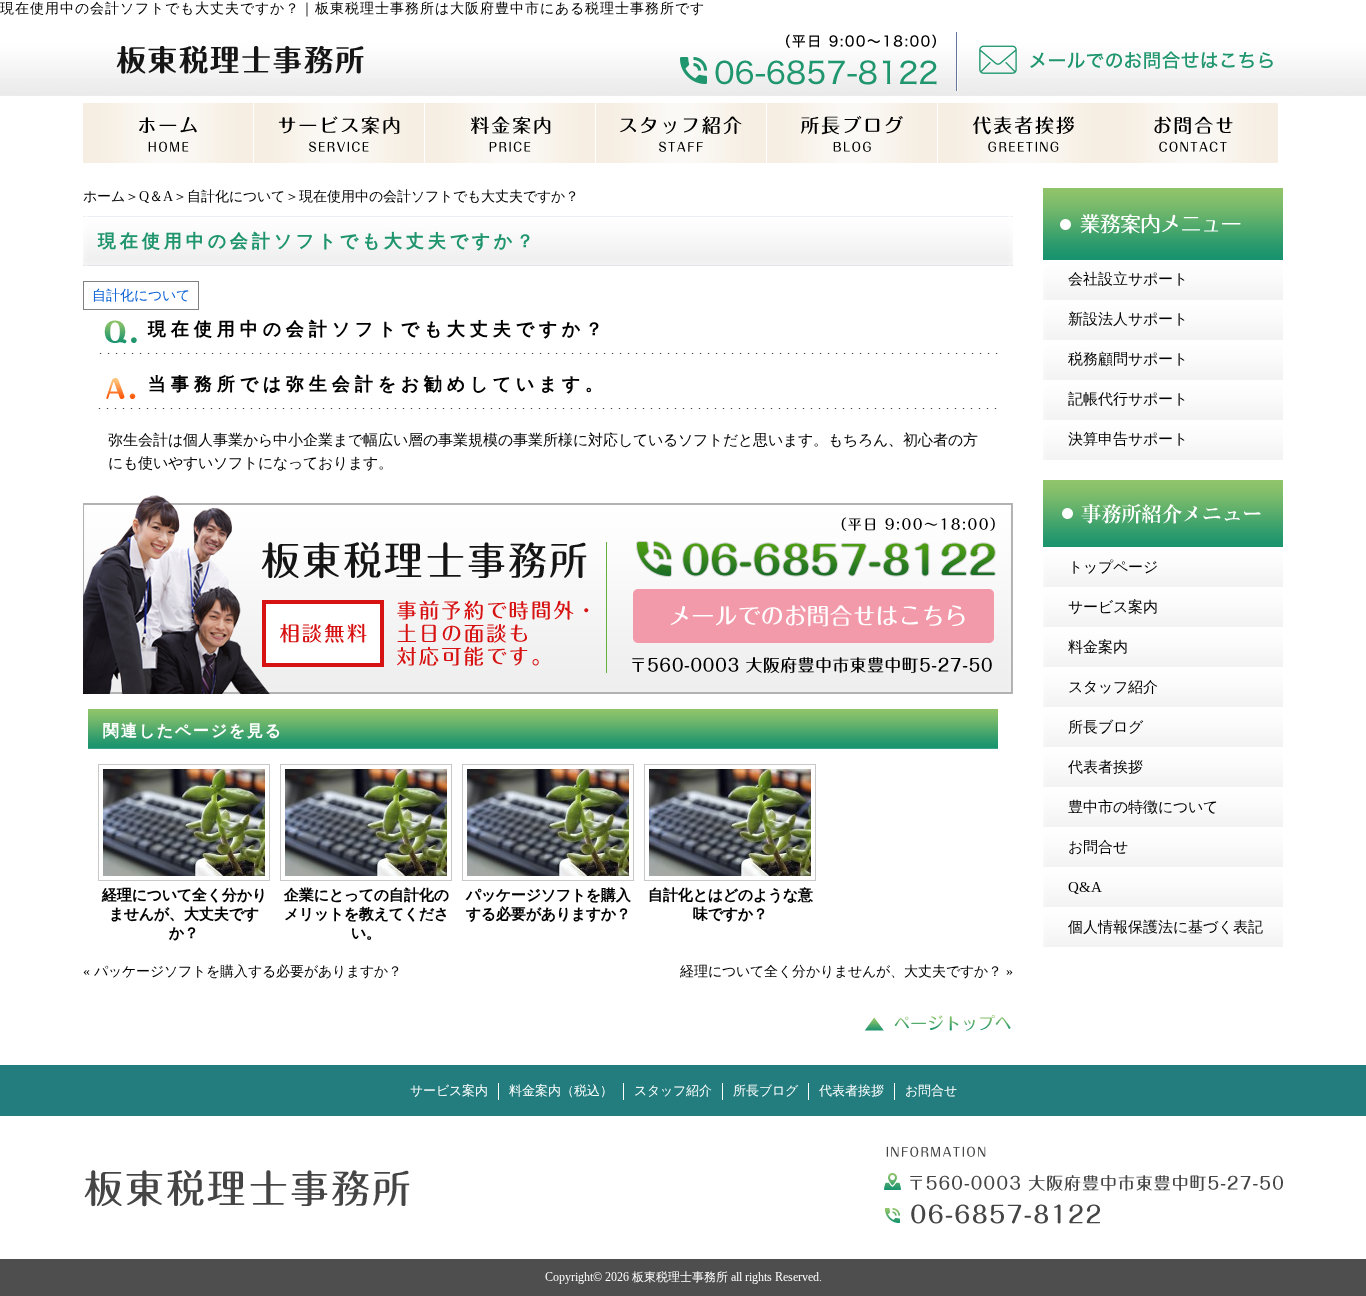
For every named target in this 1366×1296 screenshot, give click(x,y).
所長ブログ (1105, 727)
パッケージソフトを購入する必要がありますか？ (548, 904)
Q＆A (156, 196)
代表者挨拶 (1105, 767)
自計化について (236, 196)
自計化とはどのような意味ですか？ (730, 904)
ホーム (104, 196)
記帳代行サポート (1128, 399)
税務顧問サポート (1128, 359)
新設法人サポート (1128, 319)
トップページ (1113, 567)
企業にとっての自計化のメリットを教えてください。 (366, 914)
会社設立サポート (1128, 279)
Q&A (1085, 887)
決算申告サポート (1128, 439)
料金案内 (1098, 647)
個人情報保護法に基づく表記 (1165, 927)
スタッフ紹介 (1113, 687)
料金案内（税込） (561, 1091)
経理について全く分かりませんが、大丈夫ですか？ (184, 914)
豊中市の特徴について (1143, 807)
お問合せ (1098, 847)
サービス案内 (1113, 607)
